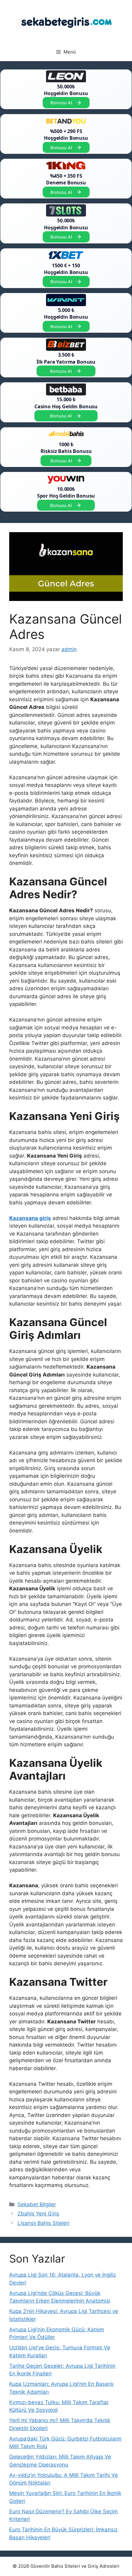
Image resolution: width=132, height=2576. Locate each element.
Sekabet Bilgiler (37, 2204)
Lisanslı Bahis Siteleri (43, 2223)
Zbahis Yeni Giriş (38, 2214)
